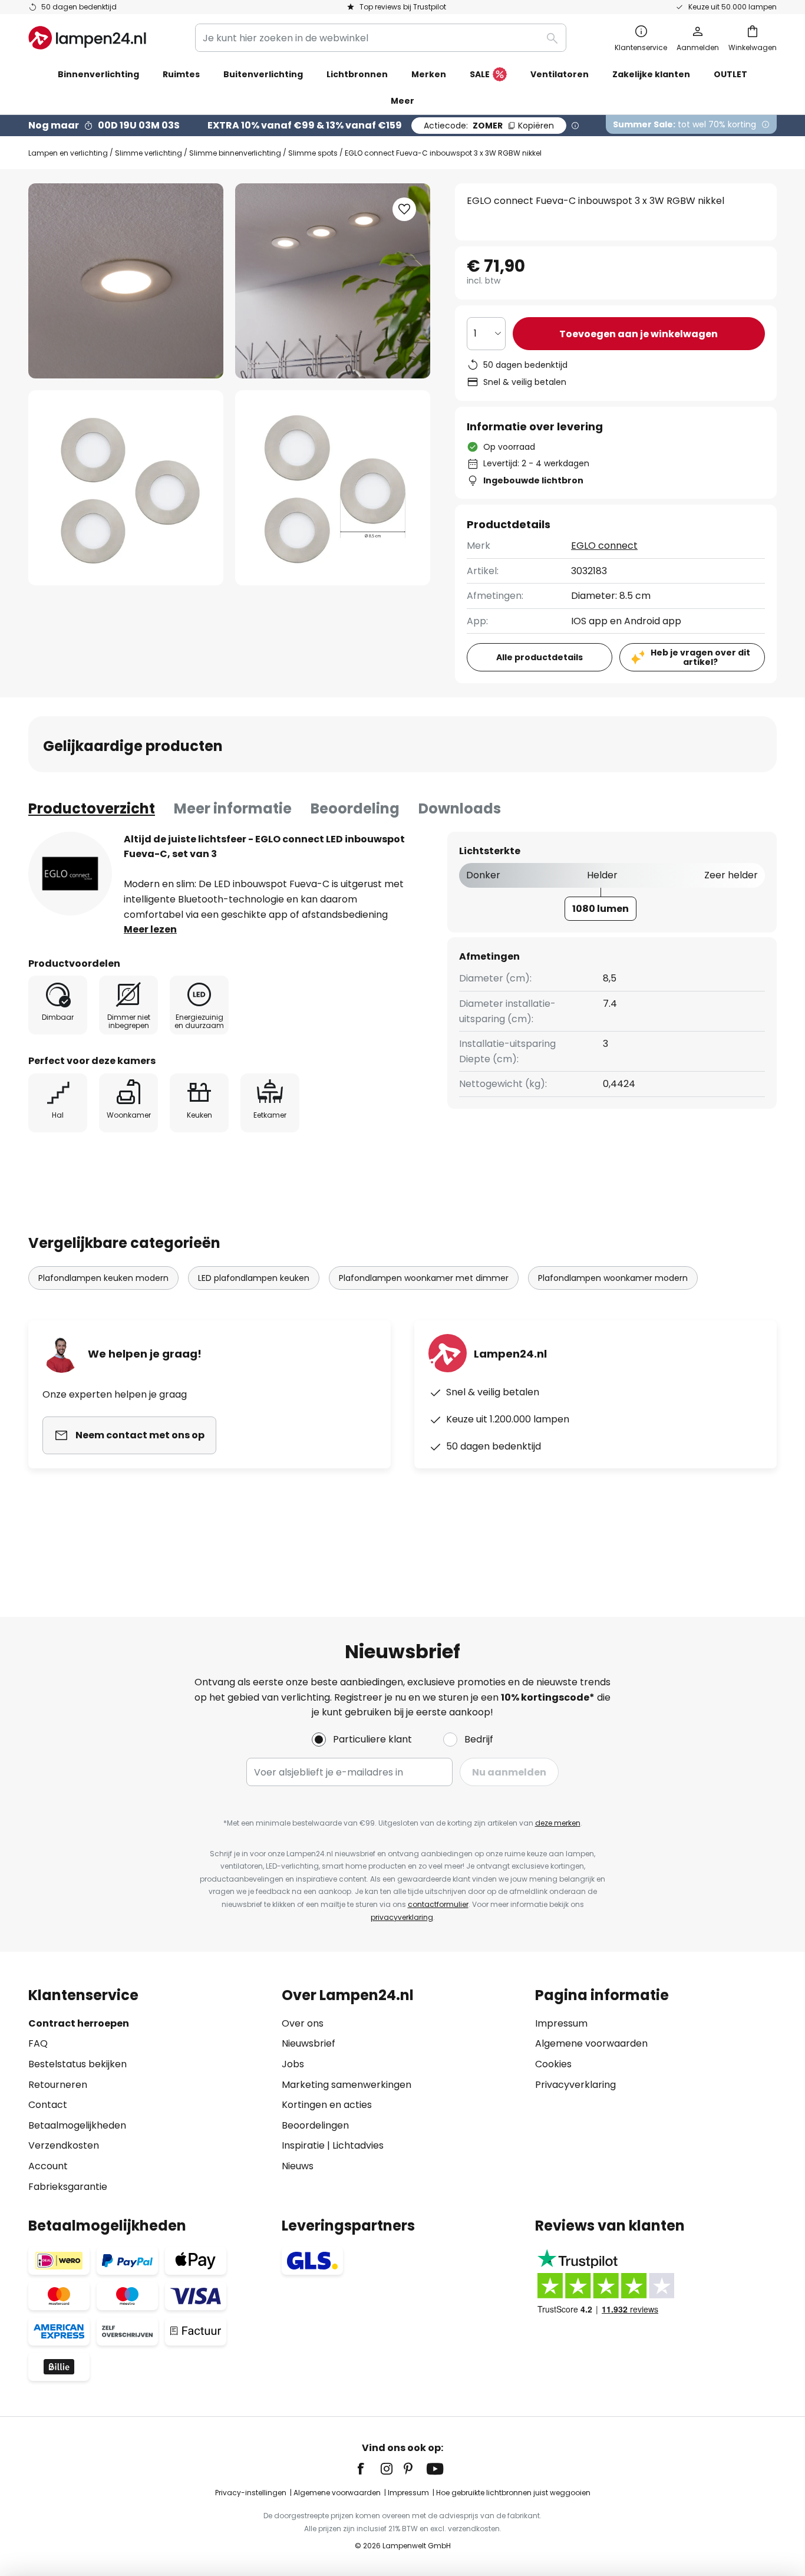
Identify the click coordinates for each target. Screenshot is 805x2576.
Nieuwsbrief (309, 2043)
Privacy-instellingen (251, 2493)
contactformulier (438, 1904)
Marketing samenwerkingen (347, 2085)
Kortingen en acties (327, 2105)
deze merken (558, 1823)
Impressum (561, 2023)
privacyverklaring (402, 1917)
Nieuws (298, 2166)
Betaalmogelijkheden (77, 2125)
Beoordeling (355, 808)
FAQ (38, 2043)
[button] (126, 488)
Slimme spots (313, 153)
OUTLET (730, 74)
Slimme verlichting (149, 153)
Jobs (293, 2064)
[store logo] (87, 38)
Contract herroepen (79, 2023)
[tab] (92, 809)
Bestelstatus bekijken (77, 2064)
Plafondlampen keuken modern (103, 1278)
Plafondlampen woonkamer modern (613, 1278)
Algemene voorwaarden (591, 2043)
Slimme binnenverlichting (235, 153)
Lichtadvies (358, 2145)
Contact (48, 2105)
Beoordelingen (315, 2125)
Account (48, 2166)
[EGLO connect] (70, 874)
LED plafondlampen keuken (254, 1278)
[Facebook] (368, 2469)
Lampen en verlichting (68, 153)
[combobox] (381, 38)
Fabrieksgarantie (68, 2187)
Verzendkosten (64, 2145)
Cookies (553, 2064)
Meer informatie (233, 808)
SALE (480, 74)
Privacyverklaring (575, 2085)
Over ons (303, 2023)
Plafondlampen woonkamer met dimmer (424, 1278)
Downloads (460, 808)
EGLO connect (604, 546)
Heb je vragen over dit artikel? (700, 658)
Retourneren (58, 2085)
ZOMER (489, 126)
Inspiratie (303, 2145)
